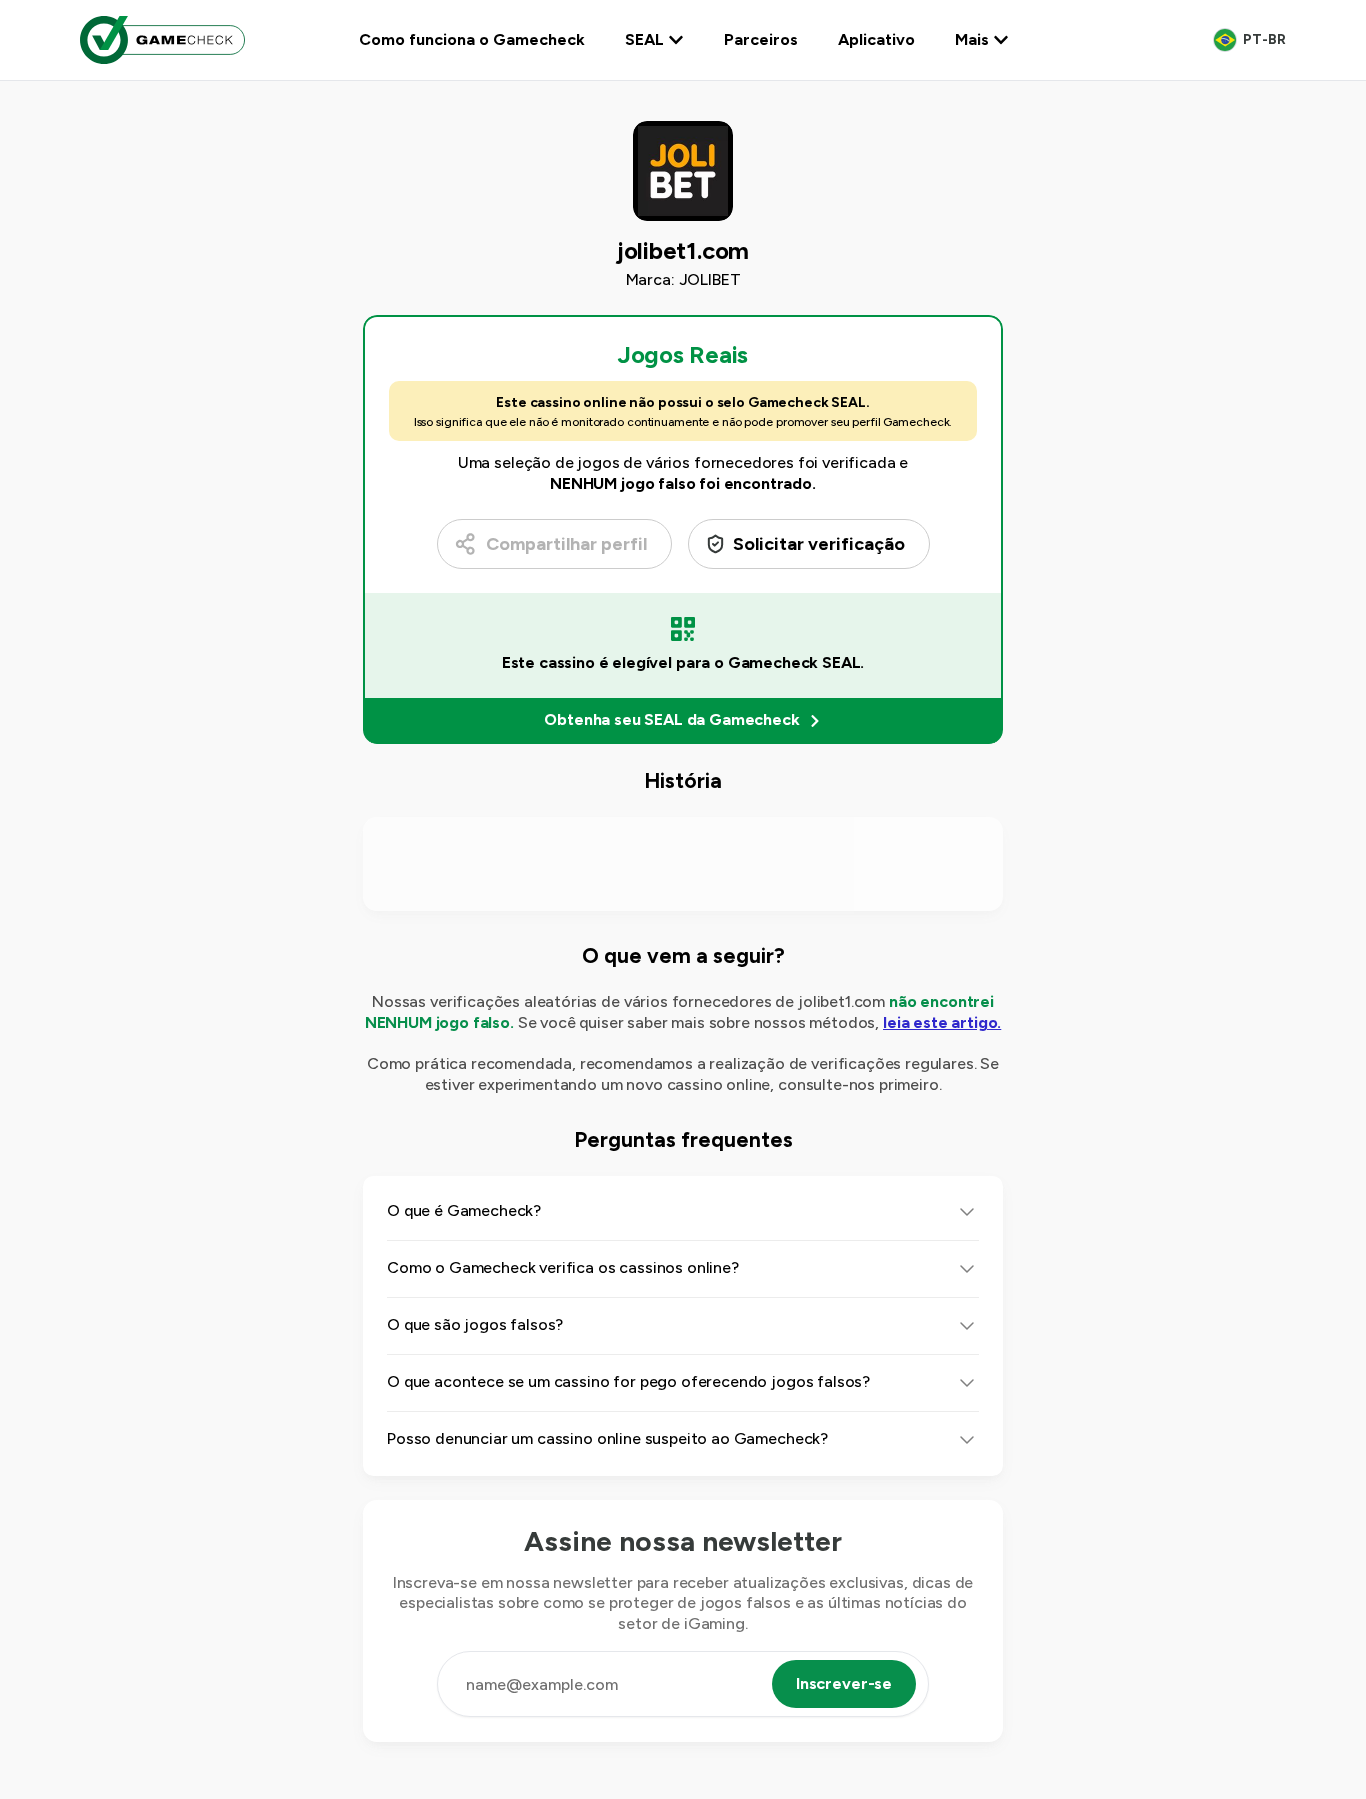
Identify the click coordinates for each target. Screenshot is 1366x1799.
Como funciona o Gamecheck (472, 39)
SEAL (644, 39)
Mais (972, 39)
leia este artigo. (942, 1022)
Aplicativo (876, 39)
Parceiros (761, 39)
